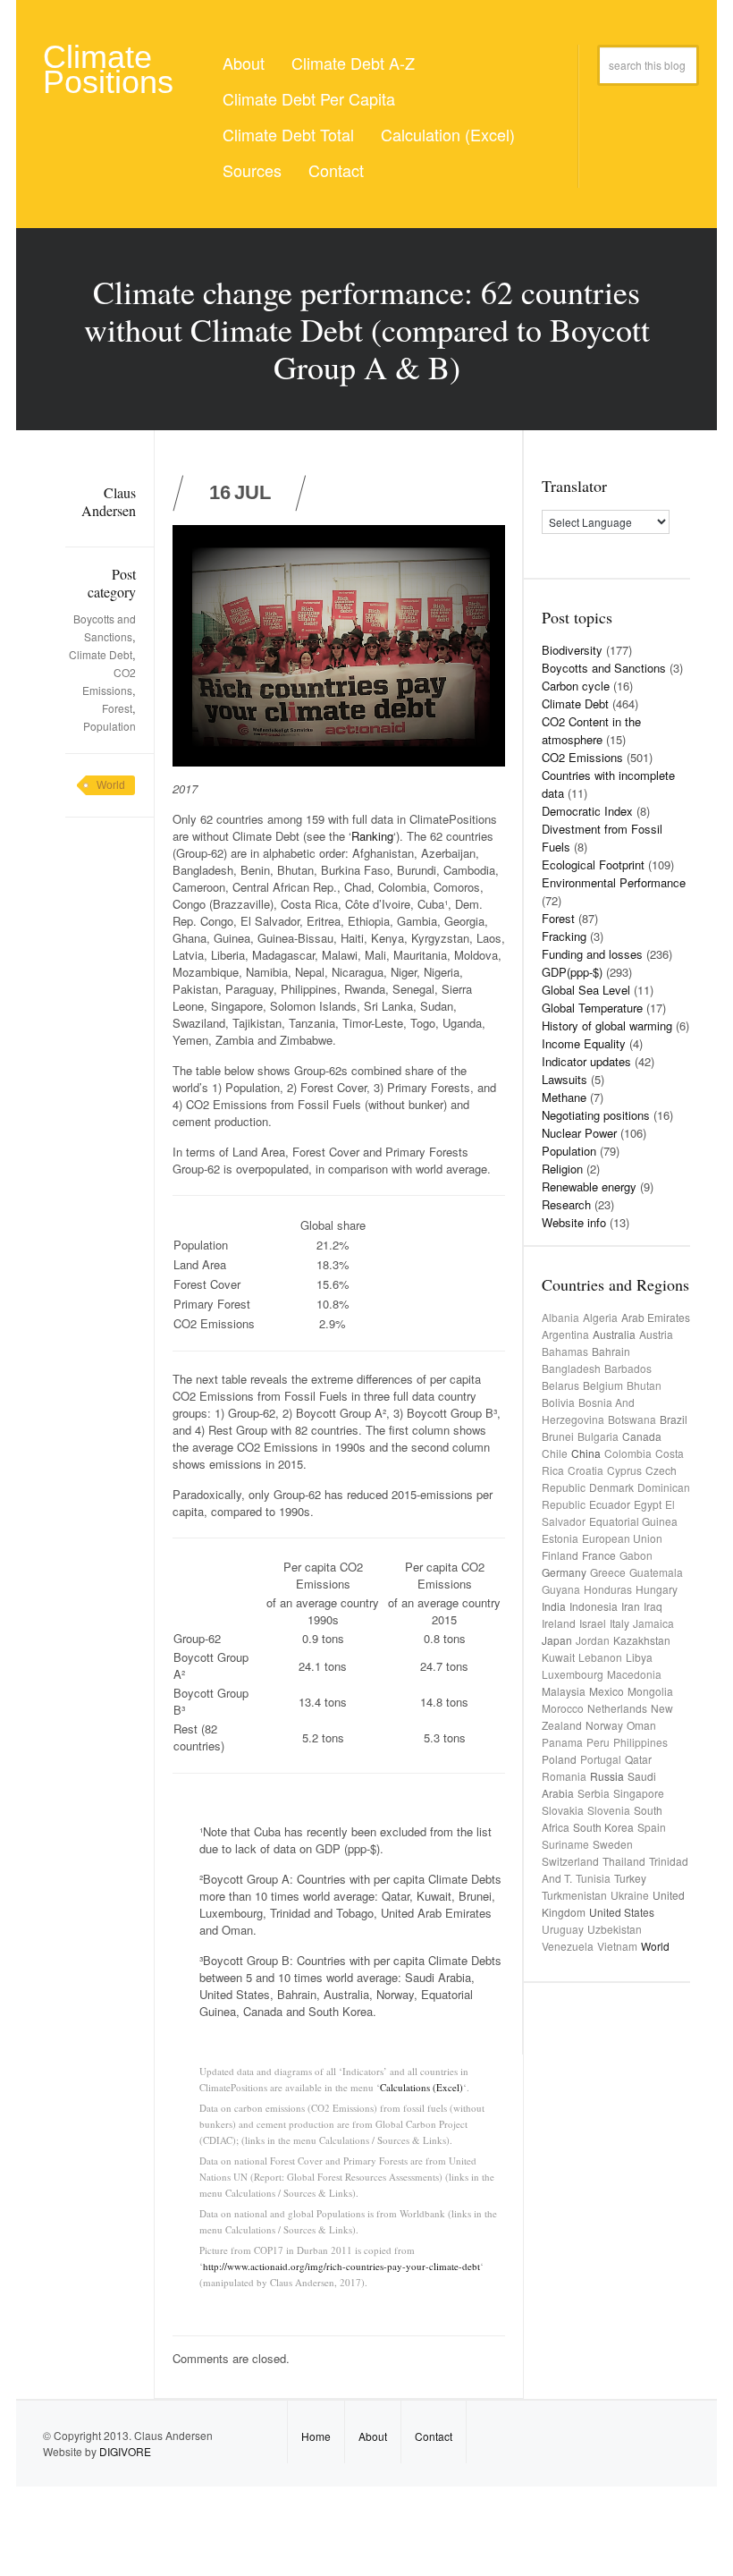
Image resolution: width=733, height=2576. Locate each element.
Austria (656, 1334)
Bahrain (611, 1351)
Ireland (559, 1623)
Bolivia (558, 1402)
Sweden (613, 1844)
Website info (574, 1222)
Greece (608, 1572)
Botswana (632, 1419)
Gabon (636, 1555)
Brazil (674, 1419)
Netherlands (617, 1708)
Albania (560, 1317)
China (586, 1453)
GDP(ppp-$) (572, 972)
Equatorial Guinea (633, 1521)
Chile (555, 1453)
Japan (557, 1640)
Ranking (372, 836)
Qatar (638, 1759)
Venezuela (568, 1946)
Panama (562, 1742)
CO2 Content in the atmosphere (591, 730)
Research (566, 1204)
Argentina (565, 1334)
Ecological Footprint (593, 864)
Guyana (561, 1589)
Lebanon (600, 1657)
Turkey (630, 1878)
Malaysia (564, 1691)
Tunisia (593, 1878)
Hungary (657, 1589)
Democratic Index (587, 811)
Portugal (601, 1759)
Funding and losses (592, 954)
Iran (631, 1606)
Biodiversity (572, 650)
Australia (614, 1334)
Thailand (624, 1861)
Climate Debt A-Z (353, 63)
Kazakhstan (642, 1640)
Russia (607, 1776)
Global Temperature (592, 1008)
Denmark (611, 1487)
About (244, 63)
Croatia (586, 1470)
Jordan (593, 1640)
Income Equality (584, 1043)
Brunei (558, 1436)
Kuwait (558, 1657)
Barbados (628, 1368)
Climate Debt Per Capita (309, 98)
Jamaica (653, 1623)
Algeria (600, 1317)
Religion (562, 1169)
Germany (564, 1572)
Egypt (648, 1504)
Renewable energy (589, 1186)
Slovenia (609, 1810)
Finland (560, 1555)
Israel (593, 1623)
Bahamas (565, 1351)
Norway (604, 1725)
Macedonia (634, 1674)
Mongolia (650, 1691)
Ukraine (630, 1895)
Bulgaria (598, 1436)
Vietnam (617, 1946)
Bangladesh (571, 1368)
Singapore (639, 1793)
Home (316, 2436)
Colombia (628, 1453)
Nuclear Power (579, 1133)
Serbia (594, 1793)
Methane (564, 1097)
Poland (559, 1759)
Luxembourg (573, 1674)
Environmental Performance (614, 882)
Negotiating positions (596, 1115)
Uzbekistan (615, 1929)
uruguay (563, 1929)
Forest (117, 708)
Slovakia (563, 1810)
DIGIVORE (125, 2451)
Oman (641, 1725)
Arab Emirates (656, 1317)
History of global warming (607, 1025)
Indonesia (594, 1606)
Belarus (560, 1385)
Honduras (608, 1589)
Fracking (564, 936)
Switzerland (570, 1861)
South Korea (603, 1827)
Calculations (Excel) (421, 2087)
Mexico (607, 1691)
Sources (252, 170)
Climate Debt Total (288, 134)
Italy (619, 1623)
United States (622, 1912)
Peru (598, 1742)
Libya (639, 1657)
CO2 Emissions (582, 757)
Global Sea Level (586, 990)
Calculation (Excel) (448, 134)
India (554, 1606)
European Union (622, 1538)
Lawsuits (564, 1079)
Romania (564, 1776)
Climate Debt (101, 654)
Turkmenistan (574, 1895)
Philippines (640, 1742)
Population (110, 726)
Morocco (563, 1708)
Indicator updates (586, 1061)
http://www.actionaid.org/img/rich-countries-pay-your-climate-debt (341, 2266)
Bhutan (644, 1385)
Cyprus (624, 1470)
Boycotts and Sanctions (604, 668)
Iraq (653, 1606)
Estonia (560, 1538)
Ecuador (610, 1504)
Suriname (565, 1844)
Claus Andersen (109, 501)
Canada (642, 1436)
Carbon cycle (576, 686)
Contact (336, 170)
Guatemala (656, 1572)
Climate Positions (108, 69)
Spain (652, 1827)
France (599, 1555)
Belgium (603, 1385)
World (111, 785)
